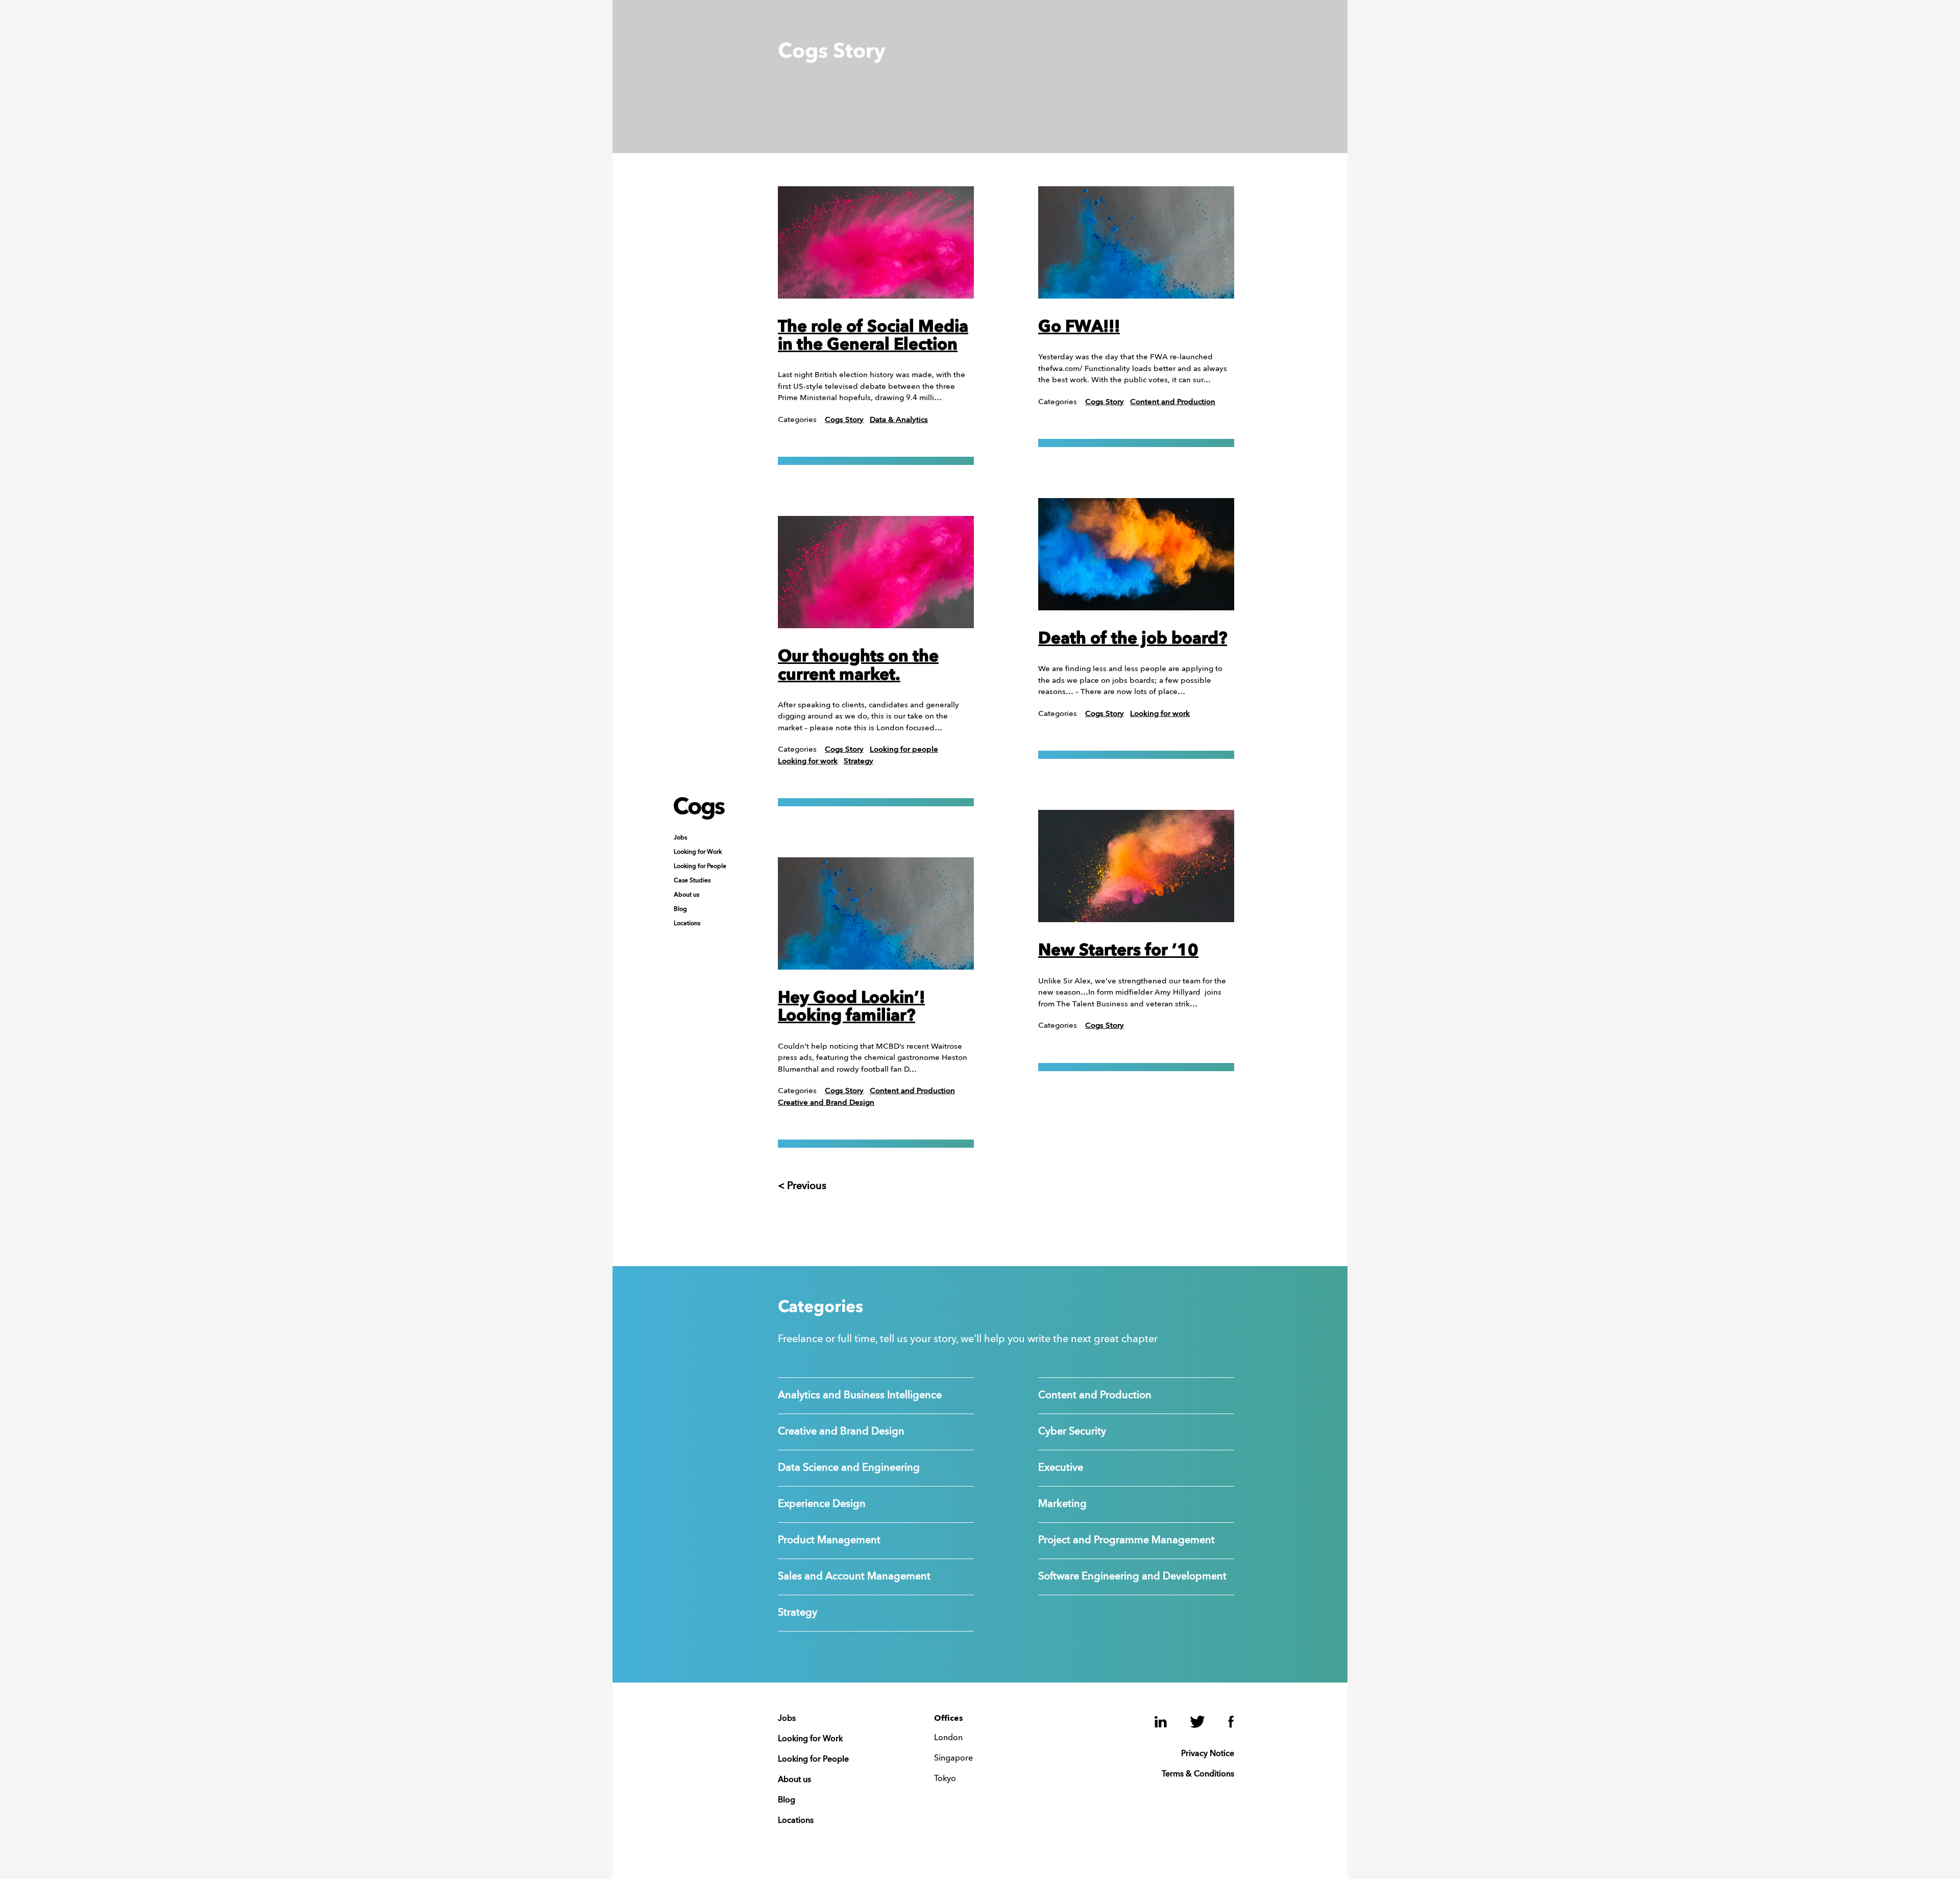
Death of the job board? (1133, 639)
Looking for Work (698, 852)
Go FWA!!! (1079, 328)
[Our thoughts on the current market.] (876, 572)
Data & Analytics (899, 420)
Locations (687, 924)
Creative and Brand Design (826, 1103)
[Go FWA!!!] (1136, 242)
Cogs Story (844, 420)
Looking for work (808, 762)
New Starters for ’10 (1118, 951)
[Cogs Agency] (699, 817)
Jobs (680, 838)
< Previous (802, 1186)
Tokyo (945, 1779)
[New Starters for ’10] (1136, 866)
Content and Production (912, 1091)
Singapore (953, 1759)
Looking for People (700, 867)
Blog (680, 909)
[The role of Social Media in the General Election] (876, 242)
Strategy (859, 762)
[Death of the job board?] (1136, 554)
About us (687, 895)
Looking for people (904, 750)
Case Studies (692, 881)
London (948, 1738)
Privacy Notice (1208, 1754)
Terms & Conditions (1198, 1774)
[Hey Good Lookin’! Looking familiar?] (876, 913)
